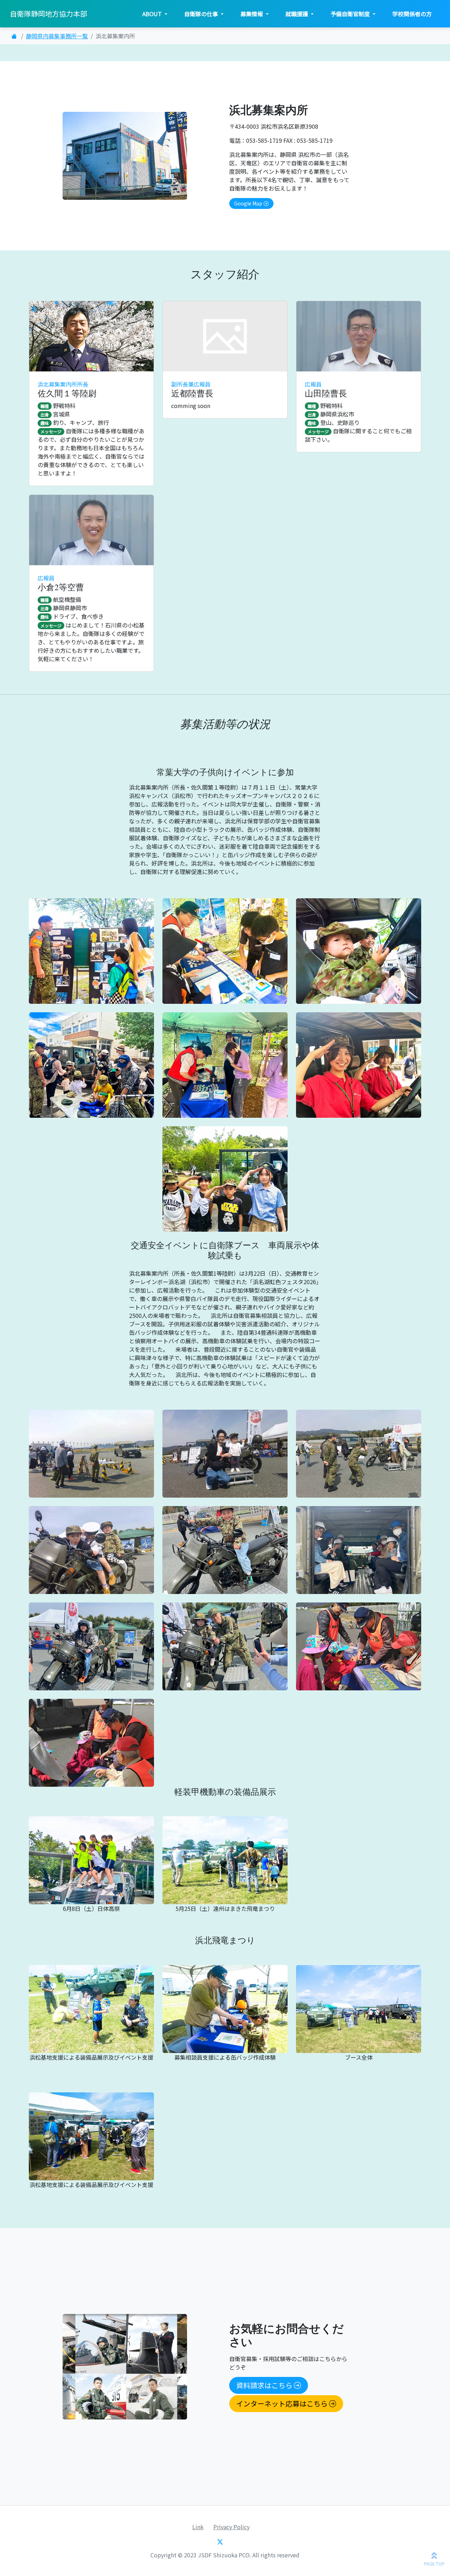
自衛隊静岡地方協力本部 (49, 14)
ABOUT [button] (153, 14)
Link (198, 2527)
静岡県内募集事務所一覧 (57, 36)
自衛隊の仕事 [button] (202, 14)
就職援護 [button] (297, 14)
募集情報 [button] (252, 14)
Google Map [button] (248, 203)
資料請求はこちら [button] (264, 2385)
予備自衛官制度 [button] (351, 14)
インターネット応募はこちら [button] (282, 2403)
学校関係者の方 (412, 14)
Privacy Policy (232, 2527)
